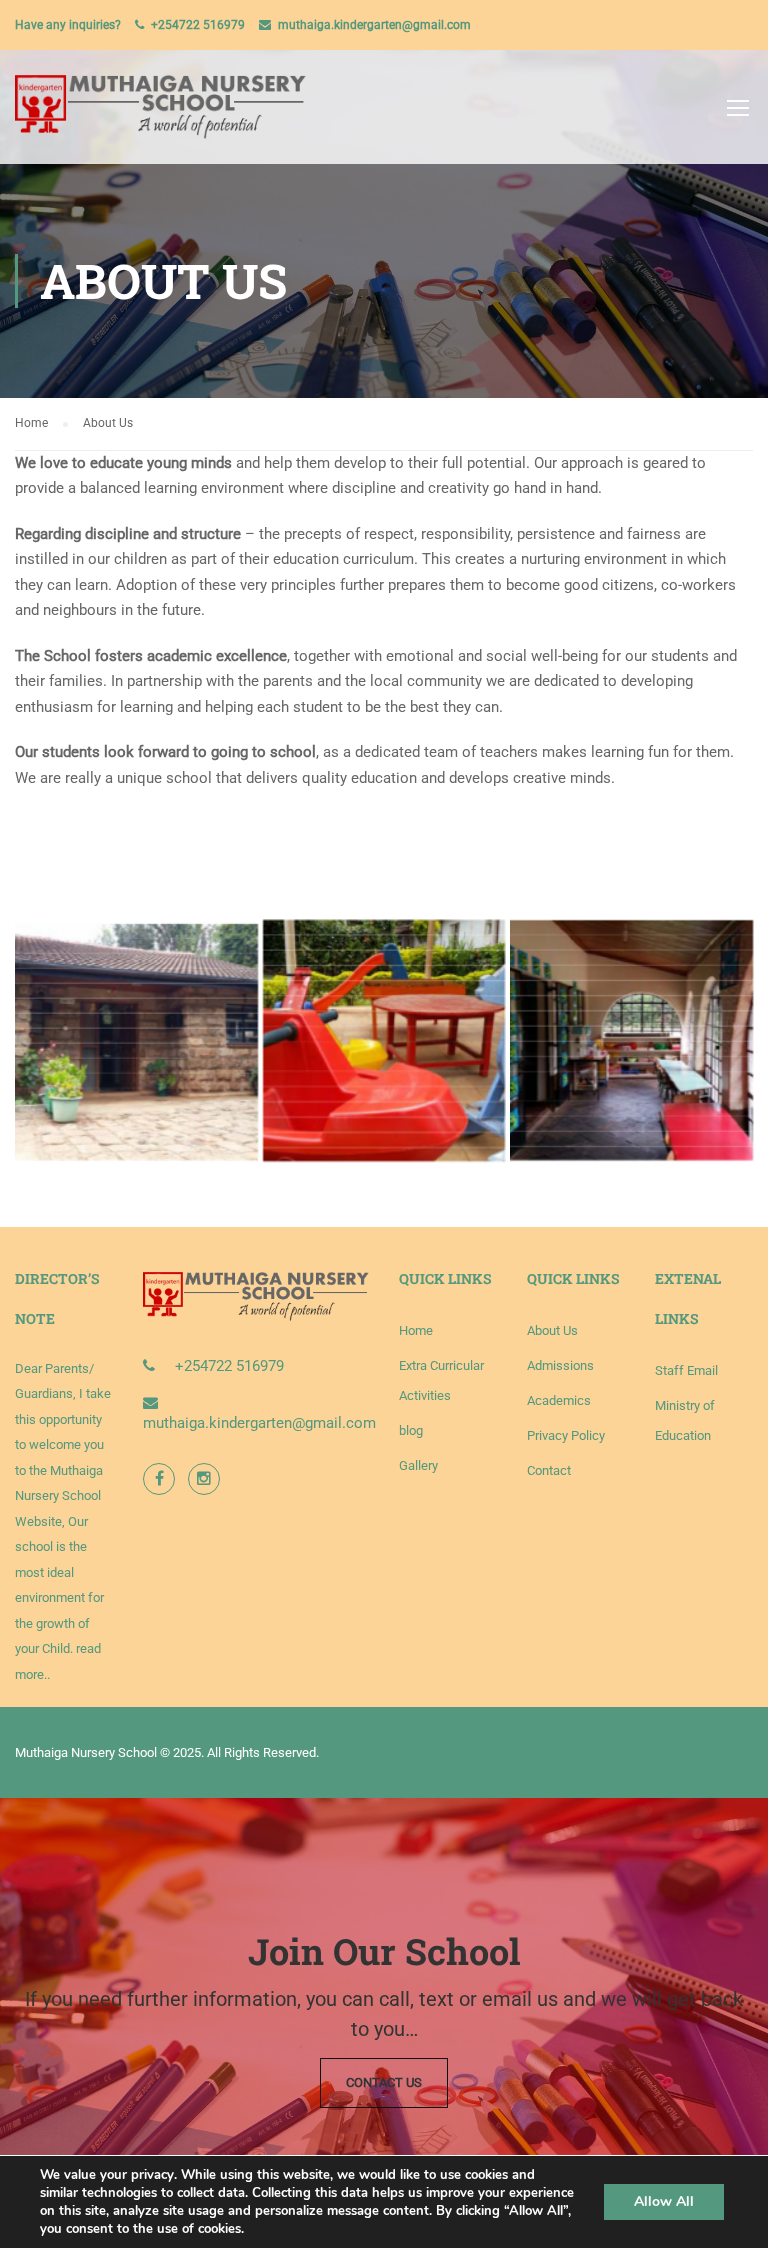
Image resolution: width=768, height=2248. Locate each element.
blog (411, 1430)
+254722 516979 (198, 25)
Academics (559, 1400)
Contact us (384, 2082)
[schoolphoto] (136, 1040)
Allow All (664, 2201)
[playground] (384, 1040)
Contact (549, 1470)
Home (416, 1330)
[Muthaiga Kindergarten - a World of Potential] (160, 117)
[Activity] (631, 1040)
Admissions (560, 1365)
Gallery (418, 1465)
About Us (552, 1330)
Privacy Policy (566, 1435)
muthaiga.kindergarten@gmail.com (374, 25)
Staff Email (686, 1370)
